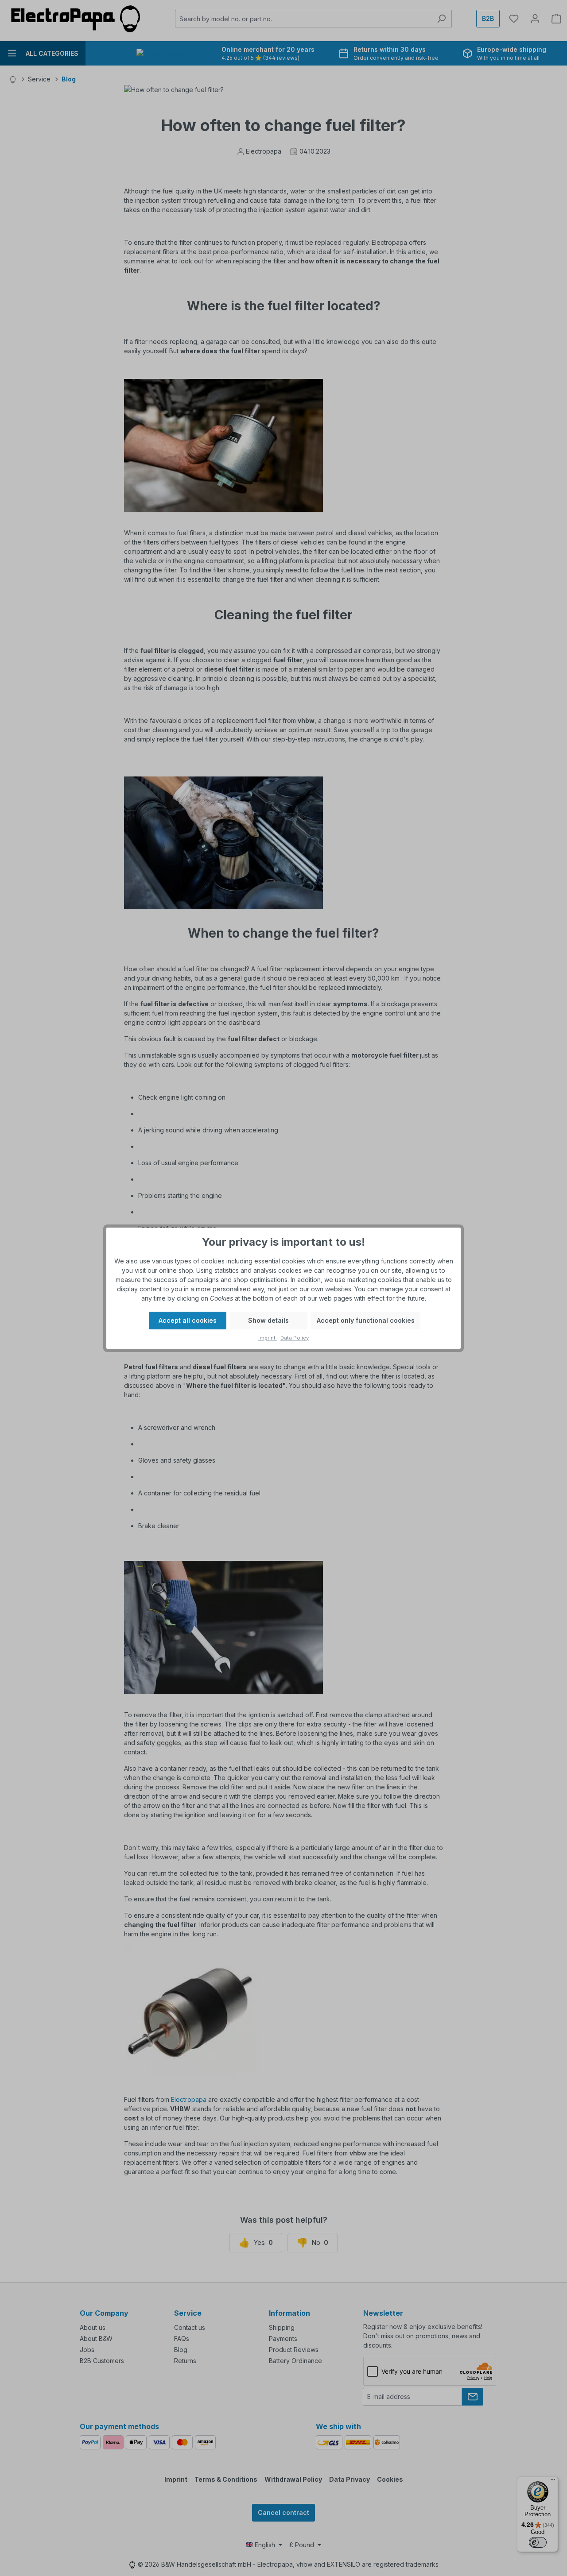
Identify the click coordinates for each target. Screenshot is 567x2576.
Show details (268, 1320)
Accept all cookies (188, 1320)
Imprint (268, 1338)
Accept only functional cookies (366, 1320)
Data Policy (295, 1338)
